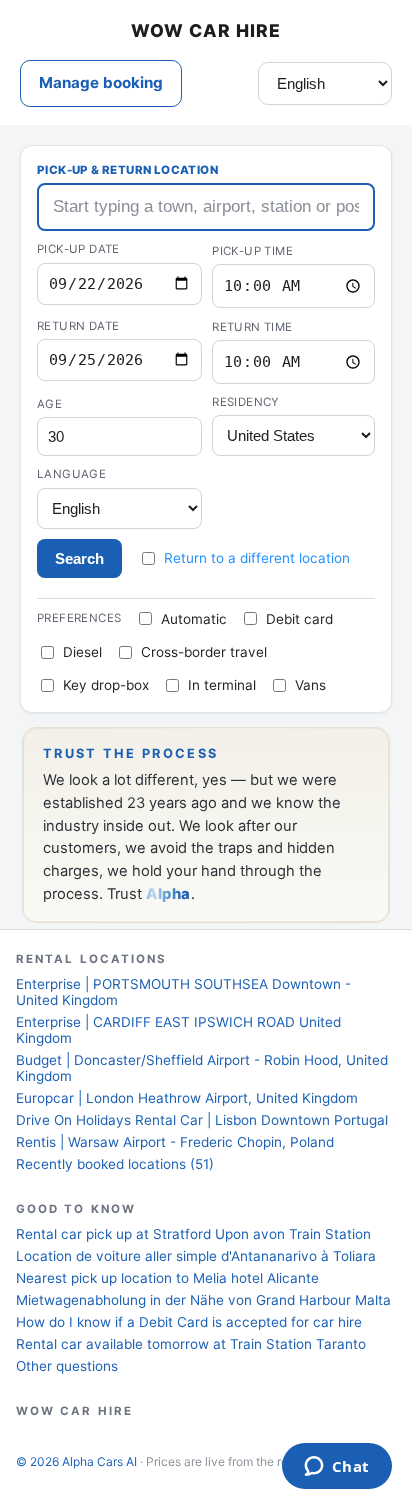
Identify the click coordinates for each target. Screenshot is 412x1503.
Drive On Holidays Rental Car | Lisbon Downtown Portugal (202, 1120)
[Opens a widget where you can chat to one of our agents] (336, 1468)
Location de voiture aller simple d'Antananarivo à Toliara (196, 1256)
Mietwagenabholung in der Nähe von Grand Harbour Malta (203, 1300)
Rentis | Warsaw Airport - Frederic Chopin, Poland (175, 1142)
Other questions (67, 1366)
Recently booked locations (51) (115, 1164)
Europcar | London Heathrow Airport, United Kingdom (187, 1098)
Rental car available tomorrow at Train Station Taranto (191, 1344)
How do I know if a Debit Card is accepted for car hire (189, 1322)
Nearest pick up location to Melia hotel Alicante (167, 1278)
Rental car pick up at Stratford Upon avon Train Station (193, 1234)
